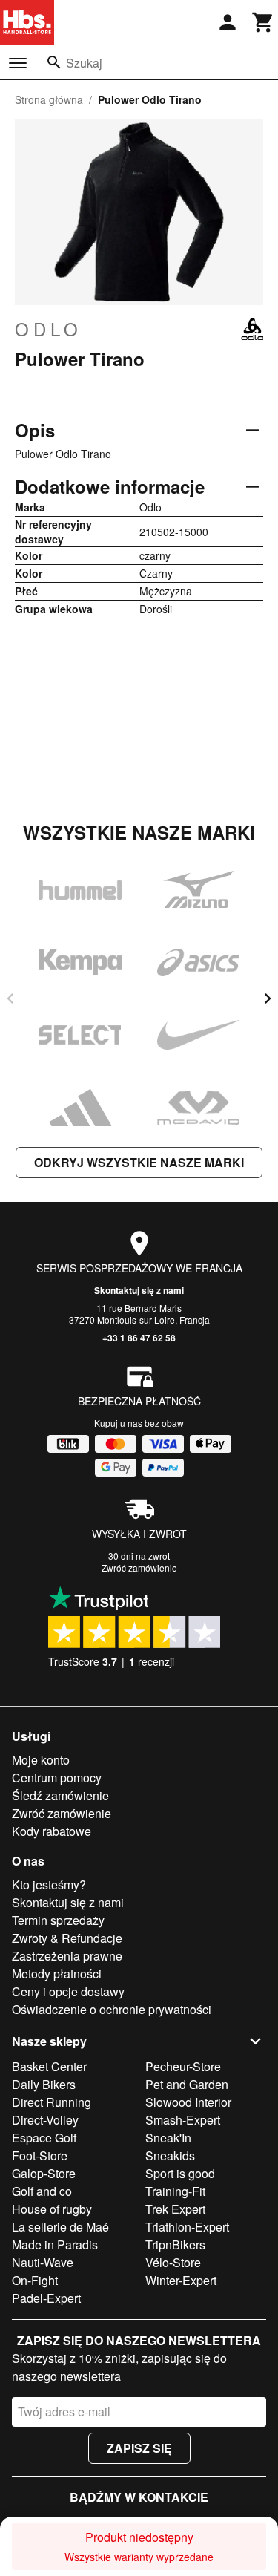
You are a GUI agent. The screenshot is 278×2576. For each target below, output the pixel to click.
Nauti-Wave (43, 2262)
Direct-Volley (45, 2120)
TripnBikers (175, 2245)
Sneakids (170, 2155)
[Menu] (18, 63)
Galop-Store (44, 2173)
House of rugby (52, 2209)
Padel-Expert (46, 2298)
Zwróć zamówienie (139, 1567)
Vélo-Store (173, 2262)
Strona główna (49, 99)
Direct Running (52, 2102)
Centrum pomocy (57, 1778)
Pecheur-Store (183, 2066)
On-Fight (35, 2280)
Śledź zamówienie (60, 1795)
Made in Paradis (55, 2245)
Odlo (49, 329)
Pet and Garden (187, 2084)
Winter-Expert (181, 2280)
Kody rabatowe (52, 1831)
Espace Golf (44, 2138)
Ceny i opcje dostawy (68, 1991)
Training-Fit (175, 2191)
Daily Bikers (44, 2084)
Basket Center (49, 2066)
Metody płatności (57, 1974)
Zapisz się (139, 2448)
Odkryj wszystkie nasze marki (139, 1162)
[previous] (10, 998)
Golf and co (42, 2191)
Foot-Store (40, 2155)
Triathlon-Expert (187, 2227)
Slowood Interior (188, 2102)
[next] (268, 998)
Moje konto (41, 1760)
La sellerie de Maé (60, 2227)
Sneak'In (168, 2138)
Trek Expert (175, 2209)
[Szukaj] (54, 62)
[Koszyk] (263, 22)
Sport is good (180, 2173)
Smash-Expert (183, 2120)
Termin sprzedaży (58, 1920)
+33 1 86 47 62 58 (139, 1338)
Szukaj (84, 63)
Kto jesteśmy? (49, 1884)
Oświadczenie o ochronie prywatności (112, 2009)
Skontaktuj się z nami (139, 1290)
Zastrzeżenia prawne (67, 1956)
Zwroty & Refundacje (67, 1938)
